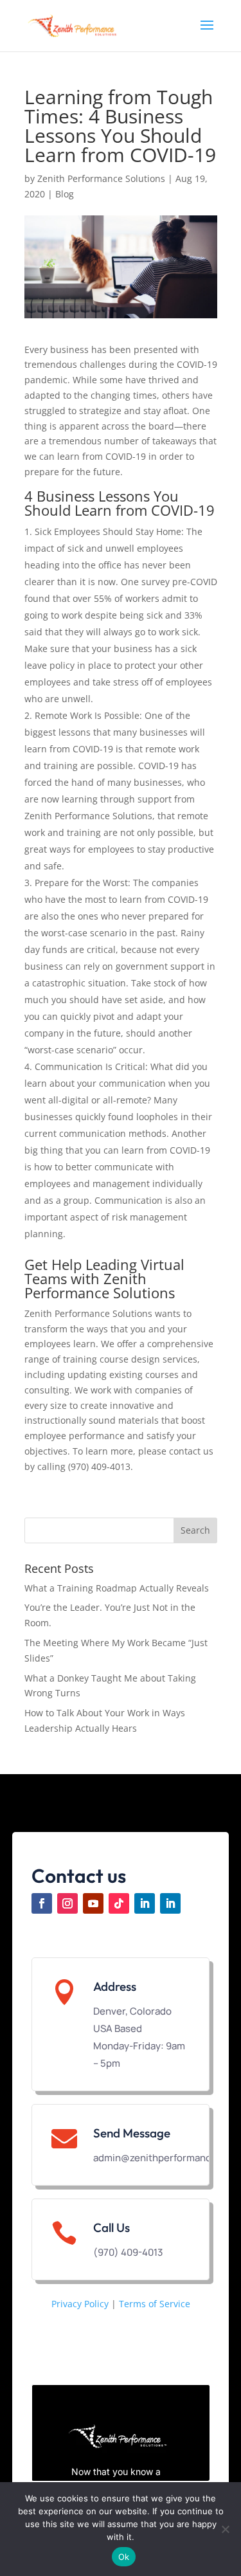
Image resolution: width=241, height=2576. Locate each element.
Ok (124, 2557)
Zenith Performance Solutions (101, 178)
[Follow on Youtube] (93, 1903)
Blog (65, 194)
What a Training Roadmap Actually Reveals (117, 1588)
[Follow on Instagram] (67, 1903)
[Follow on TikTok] (119, 1903)
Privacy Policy (80, 2304)
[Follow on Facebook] (42, 1903)
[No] (225, 2529)
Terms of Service (155, 2304)
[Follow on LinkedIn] (145, 1903)
